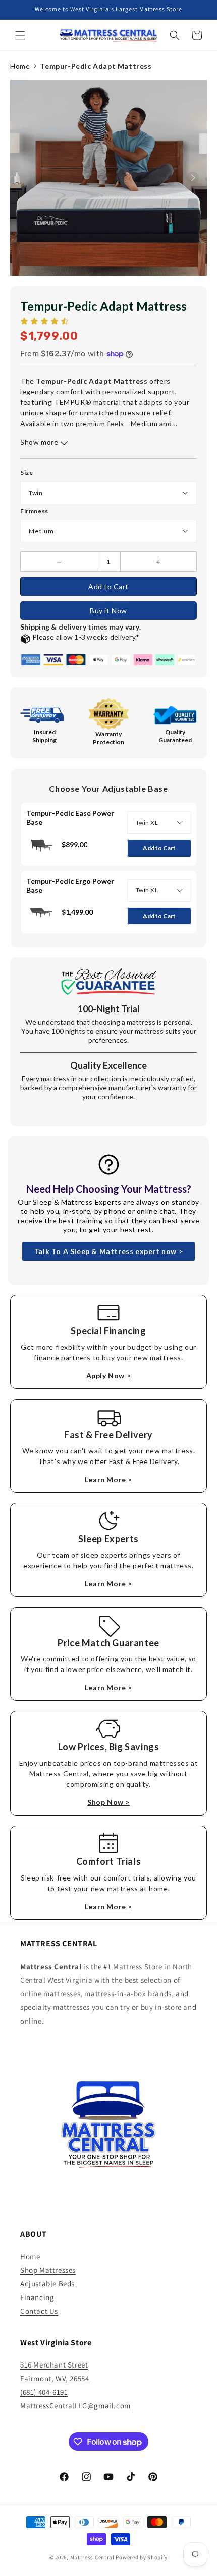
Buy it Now (108, 611)
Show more (40, 442)
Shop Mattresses (48, 2270)
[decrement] (59, 562)
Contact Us (39, 2311)
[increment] (159, 562)
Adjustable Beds (47, 2284)
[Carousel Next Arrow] (193, 178)
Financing (37, 2297)
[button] (20, 35)
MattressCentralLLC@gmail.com (75, 2406)
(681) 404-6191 (44, 2392)
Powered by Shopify (142, 2557)
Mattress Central (92, 2557)
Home (20, 66)
